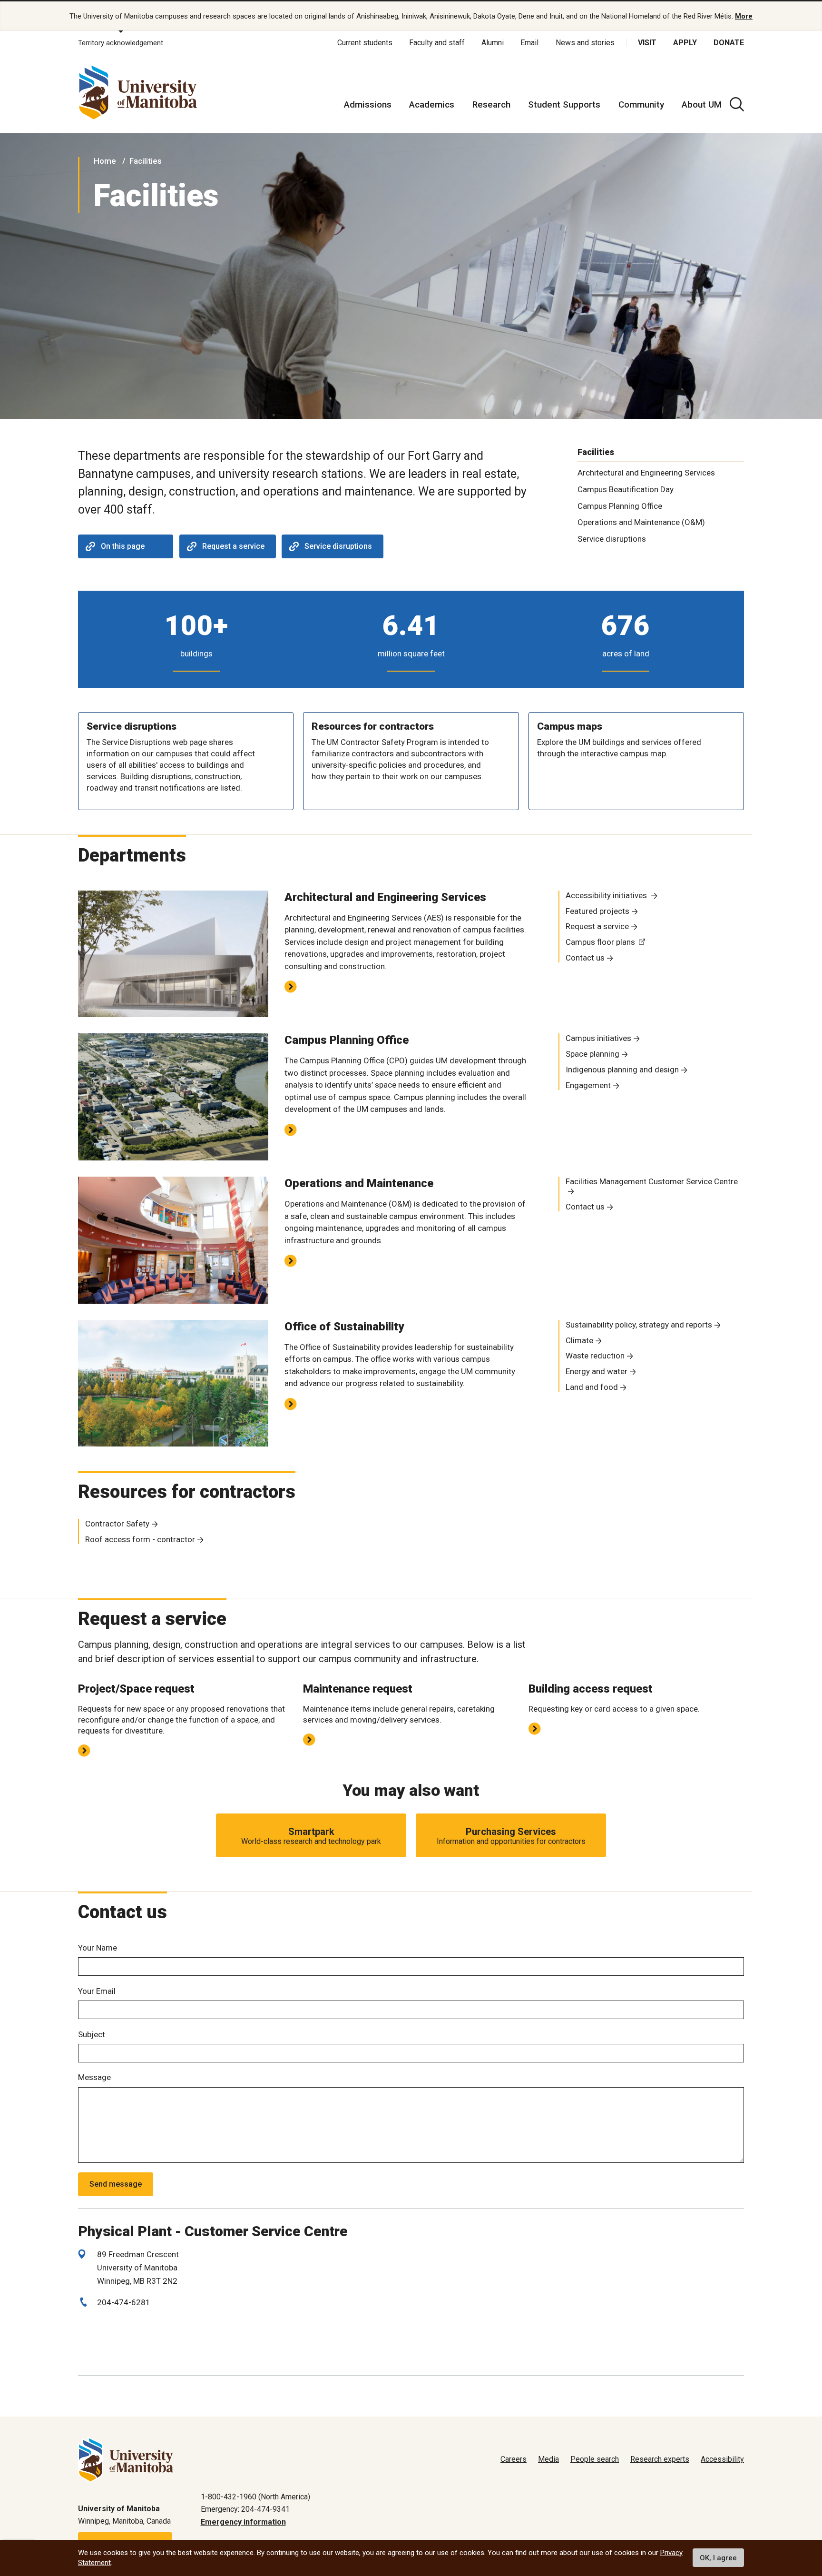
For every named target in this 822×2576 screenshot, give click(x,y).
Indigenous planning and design (622, 1070)
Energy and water (597, 1371)
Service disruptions (338, 546)
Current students (365, 43)
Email (529, 43)
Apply (685, 43)
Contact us (585, 958)
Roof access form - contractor (140, 1539)
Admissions (368, 104)
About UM (702, 104)
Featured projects (597, 911)
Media (548, 2459)
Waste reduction (595, 1356)
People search (595, 2459)
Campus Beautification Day (626, 489)
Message (94, 2077)
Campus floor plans (600, 942)
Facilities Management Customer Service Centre (652, 1181)
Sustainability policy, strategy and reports (639, 1325)
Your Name (98, 1948)
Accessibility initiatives (607, 895)
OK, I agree (718, 2558)
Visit (647, 43)
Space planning (592, 1054)
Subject (92, 2034)
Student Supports (564, 104)
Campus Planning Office (620, 506)
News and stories (585, 43)
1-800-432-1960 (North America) (255, 2497)
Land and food (592, 1387)
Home (105, 161)
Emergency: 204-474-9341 (245, 2509)
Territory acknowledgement (121, 43)
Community (641, 104)
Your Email (97, 1991)
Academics (432, 104)
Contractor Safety (117, 1524)
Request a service (233, 546)
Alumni (493, 43)
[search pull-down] (737, 104)
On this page (123, 546)
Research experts (660, 2459)
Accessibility (722, 2459)
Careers (514, 2459)
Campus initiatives (598, 1038)
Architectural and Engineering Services (646, 473)
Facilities (146, 161)
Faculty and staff (437, 43)
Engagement (588, 1085)
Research (491, 104)
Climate (579, 1340)
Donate (729, 43)
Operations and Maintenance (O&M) (641, 522)
